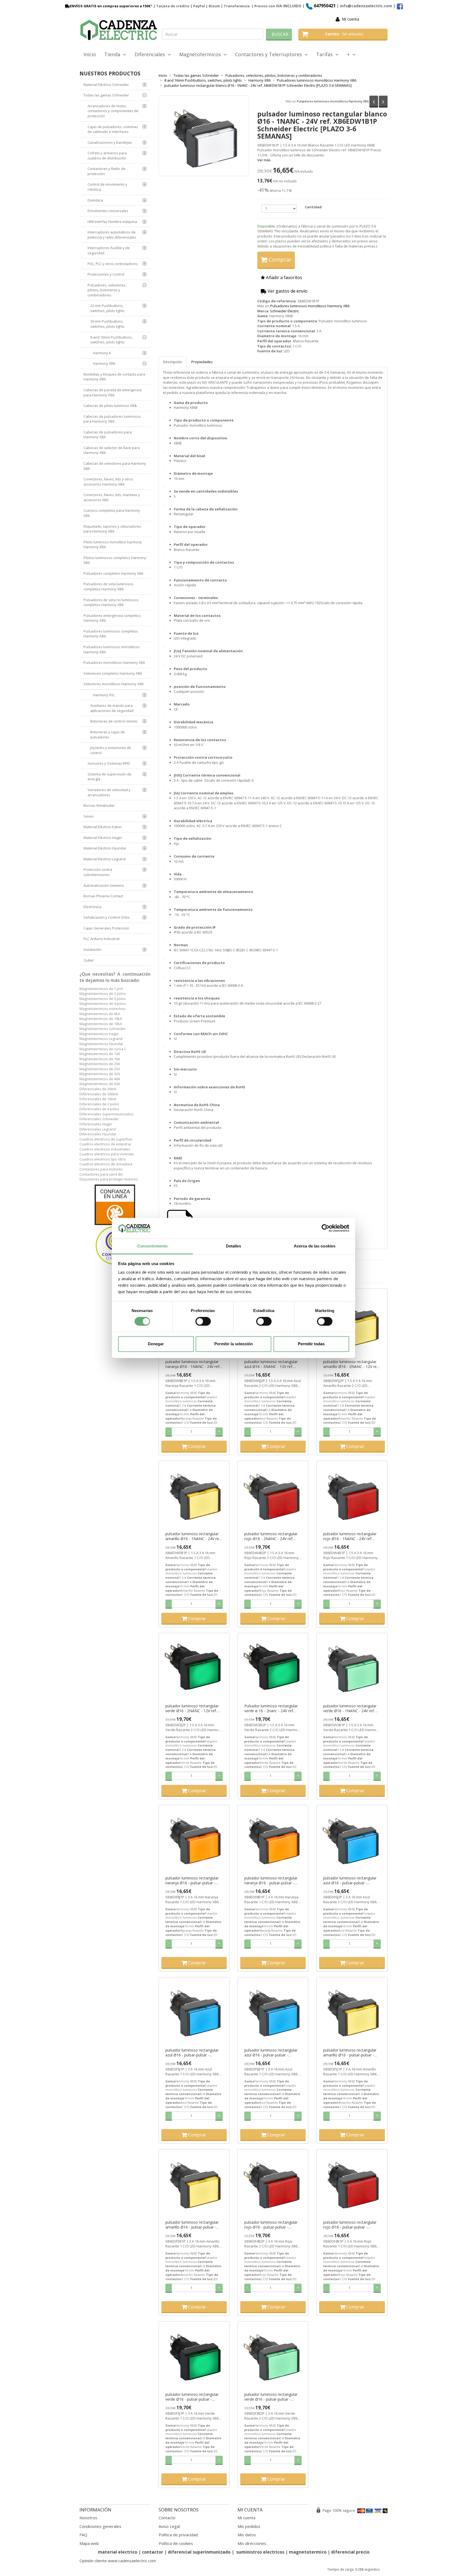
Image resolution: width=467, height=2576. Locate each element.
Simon (89, 816)
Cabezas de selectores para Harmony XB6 (115, 466)
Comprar (279, 260)
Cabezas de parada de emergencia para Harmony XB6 (113, 392)
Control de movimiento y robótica (107, 187)
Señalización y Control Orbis (107, 917)
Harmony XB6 (104, 363)
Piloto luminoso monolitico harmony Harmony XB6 (113, 545)
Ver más (264, 160)
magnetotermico (308, 2552)
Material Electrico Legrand (105, 859)
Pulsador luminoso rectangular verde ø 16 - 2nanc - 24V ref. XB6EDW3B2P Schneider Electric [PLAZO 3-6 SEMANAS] (273, 1708)
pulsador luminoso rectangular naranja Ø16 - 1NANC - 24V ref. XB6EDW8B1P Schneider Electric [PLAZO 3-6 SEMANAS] (194, 1364)
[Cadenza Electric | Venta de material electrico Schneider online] (119, 30)
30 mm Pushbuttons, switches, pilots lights (107, 324)
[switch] (203, 1322)
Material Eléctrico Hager (103, 838)
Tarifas (326, 54)
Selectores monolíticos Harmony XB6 (114, 684)
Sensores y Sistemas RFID (109, 763)
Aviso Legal (169, 2526)
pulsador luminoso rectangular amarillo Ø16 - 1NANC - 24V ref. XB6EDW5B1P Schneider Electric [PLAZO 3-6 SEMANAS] (194, 1536)
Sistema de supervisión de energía (109, 777)
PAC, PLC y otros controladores (113, 264)
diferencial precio (350, 2552)
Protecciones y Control (106, 274)
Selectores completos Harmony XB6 (113, 673)
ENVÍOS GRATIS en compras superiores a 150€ (110, 6)
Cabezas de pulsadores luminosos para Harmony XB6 (112, 419)
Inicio (90, 54)
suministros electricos (260, 2552)
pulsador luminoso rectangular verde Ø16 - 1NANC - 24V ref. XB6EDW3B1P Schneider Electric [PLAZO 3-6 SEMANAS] (352, 1708)
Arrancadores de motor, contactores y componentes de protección (113, 111)
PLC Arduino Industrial (101, 939)
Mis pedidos (249, 2526)
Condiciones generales (100, 2526)
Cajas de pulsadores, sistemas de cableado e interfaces (113, 129)
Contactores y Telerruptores (270, 54)
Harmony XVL (104, 695)
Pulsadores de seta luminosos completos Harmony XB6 (109, 586)
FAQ (83, 2535)
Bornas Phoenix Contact (103, 896)
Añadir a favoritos (283, 277)
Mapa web (89, 2543)
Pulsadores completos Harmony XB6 (113, 573)
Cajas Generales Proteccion (106, 928)
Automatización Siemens (104, 885)
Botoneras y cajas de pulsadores (108, 735)
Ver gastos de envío (287, 291)
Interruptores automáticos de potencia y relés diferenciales (112, 235)
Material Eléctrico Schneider (106, 85)
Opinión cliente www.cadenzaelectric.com (118, 2561)
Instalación (92, 949)
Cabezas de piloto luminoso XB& (110, 406)
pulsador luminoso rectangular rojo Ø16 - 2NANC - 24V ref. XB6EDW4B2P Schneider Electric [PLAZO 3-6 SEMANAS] (273, 1536)
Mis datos (247, 2535)
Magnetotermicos (201, 54)
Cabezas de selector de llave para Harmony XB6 (112, 450)
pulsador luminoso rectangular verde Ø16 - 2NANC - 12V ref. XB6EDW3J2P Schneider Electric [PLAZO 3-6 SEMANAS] (193, 1708)
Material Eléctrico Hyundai (105, 848)
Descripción (173, 362)
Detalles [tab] (234, 1246)
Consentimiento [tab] (152, 1246)
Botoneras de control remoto (114, 721)
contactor (153, 2552)
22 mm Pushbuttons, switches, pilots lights (107, 308)
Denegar (156, 1344)
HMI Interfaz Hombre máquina (112, 222)
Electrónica (92, 907)
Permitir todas (311, 1344)
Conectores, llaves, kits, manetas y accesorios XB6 (112, 497)
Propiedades (202, 362)
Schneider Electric (284, 311)
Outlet (89, 960)
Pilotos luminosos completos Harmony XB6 (115, 560)
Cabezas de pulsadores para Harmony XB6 (108, 435)
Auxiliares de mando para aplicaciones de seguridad (112, 708)
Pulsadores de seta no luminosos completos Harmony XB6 (111, 602)
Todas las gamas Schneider (106, 95)
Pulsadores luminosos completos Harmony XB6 (111, 634)
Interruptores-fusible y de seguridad (109, 250)
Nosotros (88, 2518)
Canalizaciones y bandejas (110, 142)
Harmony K (102, 353)
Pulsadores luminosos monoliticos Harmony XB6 (333, 101)
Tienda (114, 54)
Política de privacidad (178, 2535)
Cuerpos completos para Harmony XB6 (112, 513)
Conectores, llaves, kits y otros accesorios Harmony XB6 (108, 482)
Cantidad (313, 207)
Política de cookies (176, 2543)
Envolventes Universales (108, 211)
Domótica (95, 200)
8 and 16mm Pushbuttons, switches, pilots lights (111, 340)
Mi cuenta (351, 19)
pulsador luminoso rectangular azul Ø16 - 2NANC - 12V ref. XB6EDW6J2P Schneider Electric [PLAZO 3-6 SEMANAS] (272, 1364)
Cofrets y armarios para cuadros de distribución (107, 155)
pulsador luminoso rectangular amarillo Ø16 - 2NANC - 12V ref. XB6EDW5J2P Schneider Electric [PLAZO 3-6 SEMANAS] (351, 1364)
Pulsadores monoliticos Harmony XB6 (114, 663)
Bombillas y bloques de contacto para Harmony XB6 (114, 377)
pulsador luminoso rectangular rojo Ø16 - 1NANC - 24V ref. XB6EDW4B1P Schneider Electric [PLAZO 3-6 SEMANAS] (352, 1536)
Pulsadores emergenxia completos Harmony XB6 (112, 618)
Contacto (167, 2518)
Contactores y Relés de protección (106, 171)
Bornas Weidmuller (99, 805)
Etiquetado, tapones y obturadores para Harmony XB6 (112, 529)
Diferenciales (151, 54)
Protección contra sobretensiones (98, 872)
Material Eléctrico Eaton (103, 827)
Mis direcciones (252, 2543)
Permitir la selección (234, 1344)
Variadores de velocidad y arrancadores (109, 792)
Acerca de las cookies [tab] (315, 1246)
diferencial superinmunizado (199, 2552)
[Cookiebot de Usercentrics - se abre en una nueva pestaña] (326, 1228)
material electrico (118, 2552)
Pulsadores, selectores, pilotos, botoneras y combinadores (107, 290)
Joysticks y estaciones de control (111, 750)
